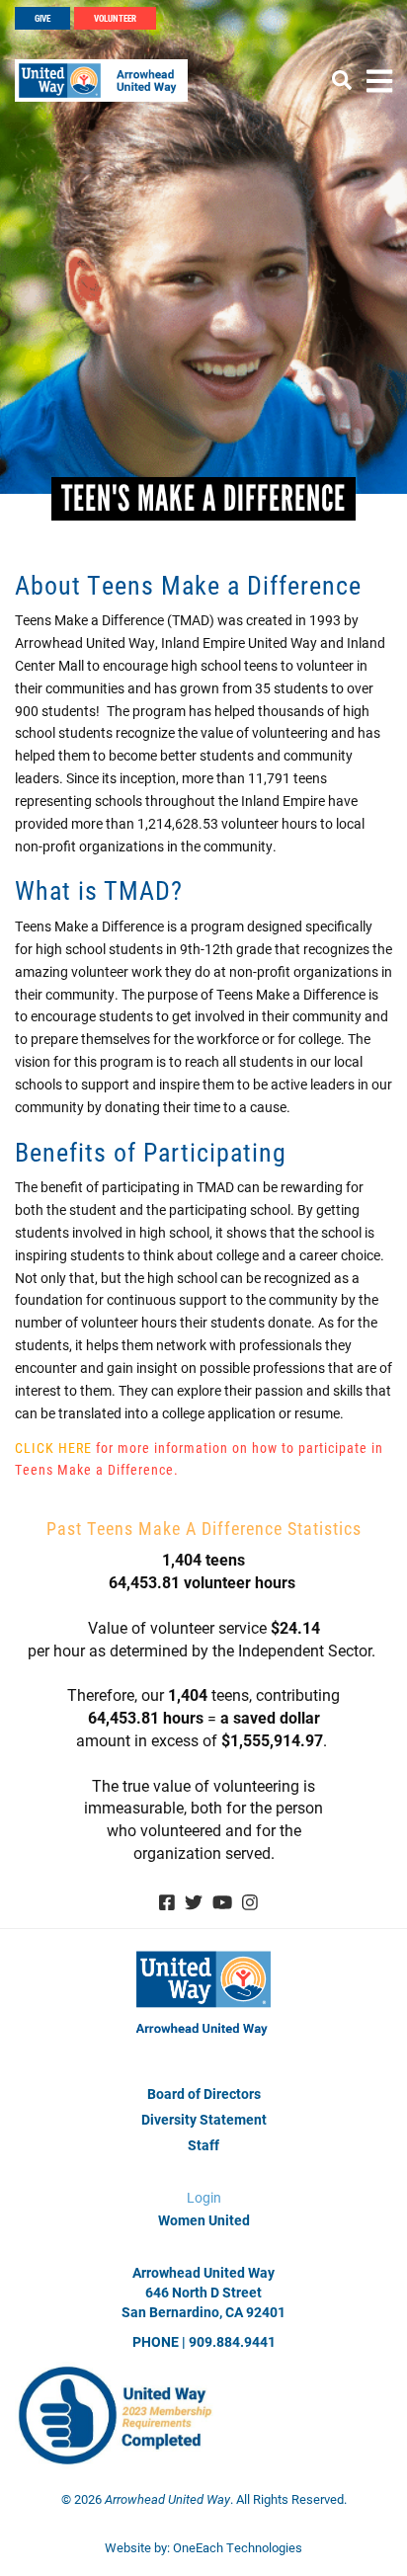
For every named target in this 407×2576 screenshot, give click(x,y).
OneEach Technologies (238, 2547)
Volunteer (115, 18)
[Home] (111, 80)
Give (42, 18)
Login (204, 2197)
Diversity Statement (204, 2119)
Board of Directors (204, 2093)
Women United (204, 2220)
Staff (203, 2145)
